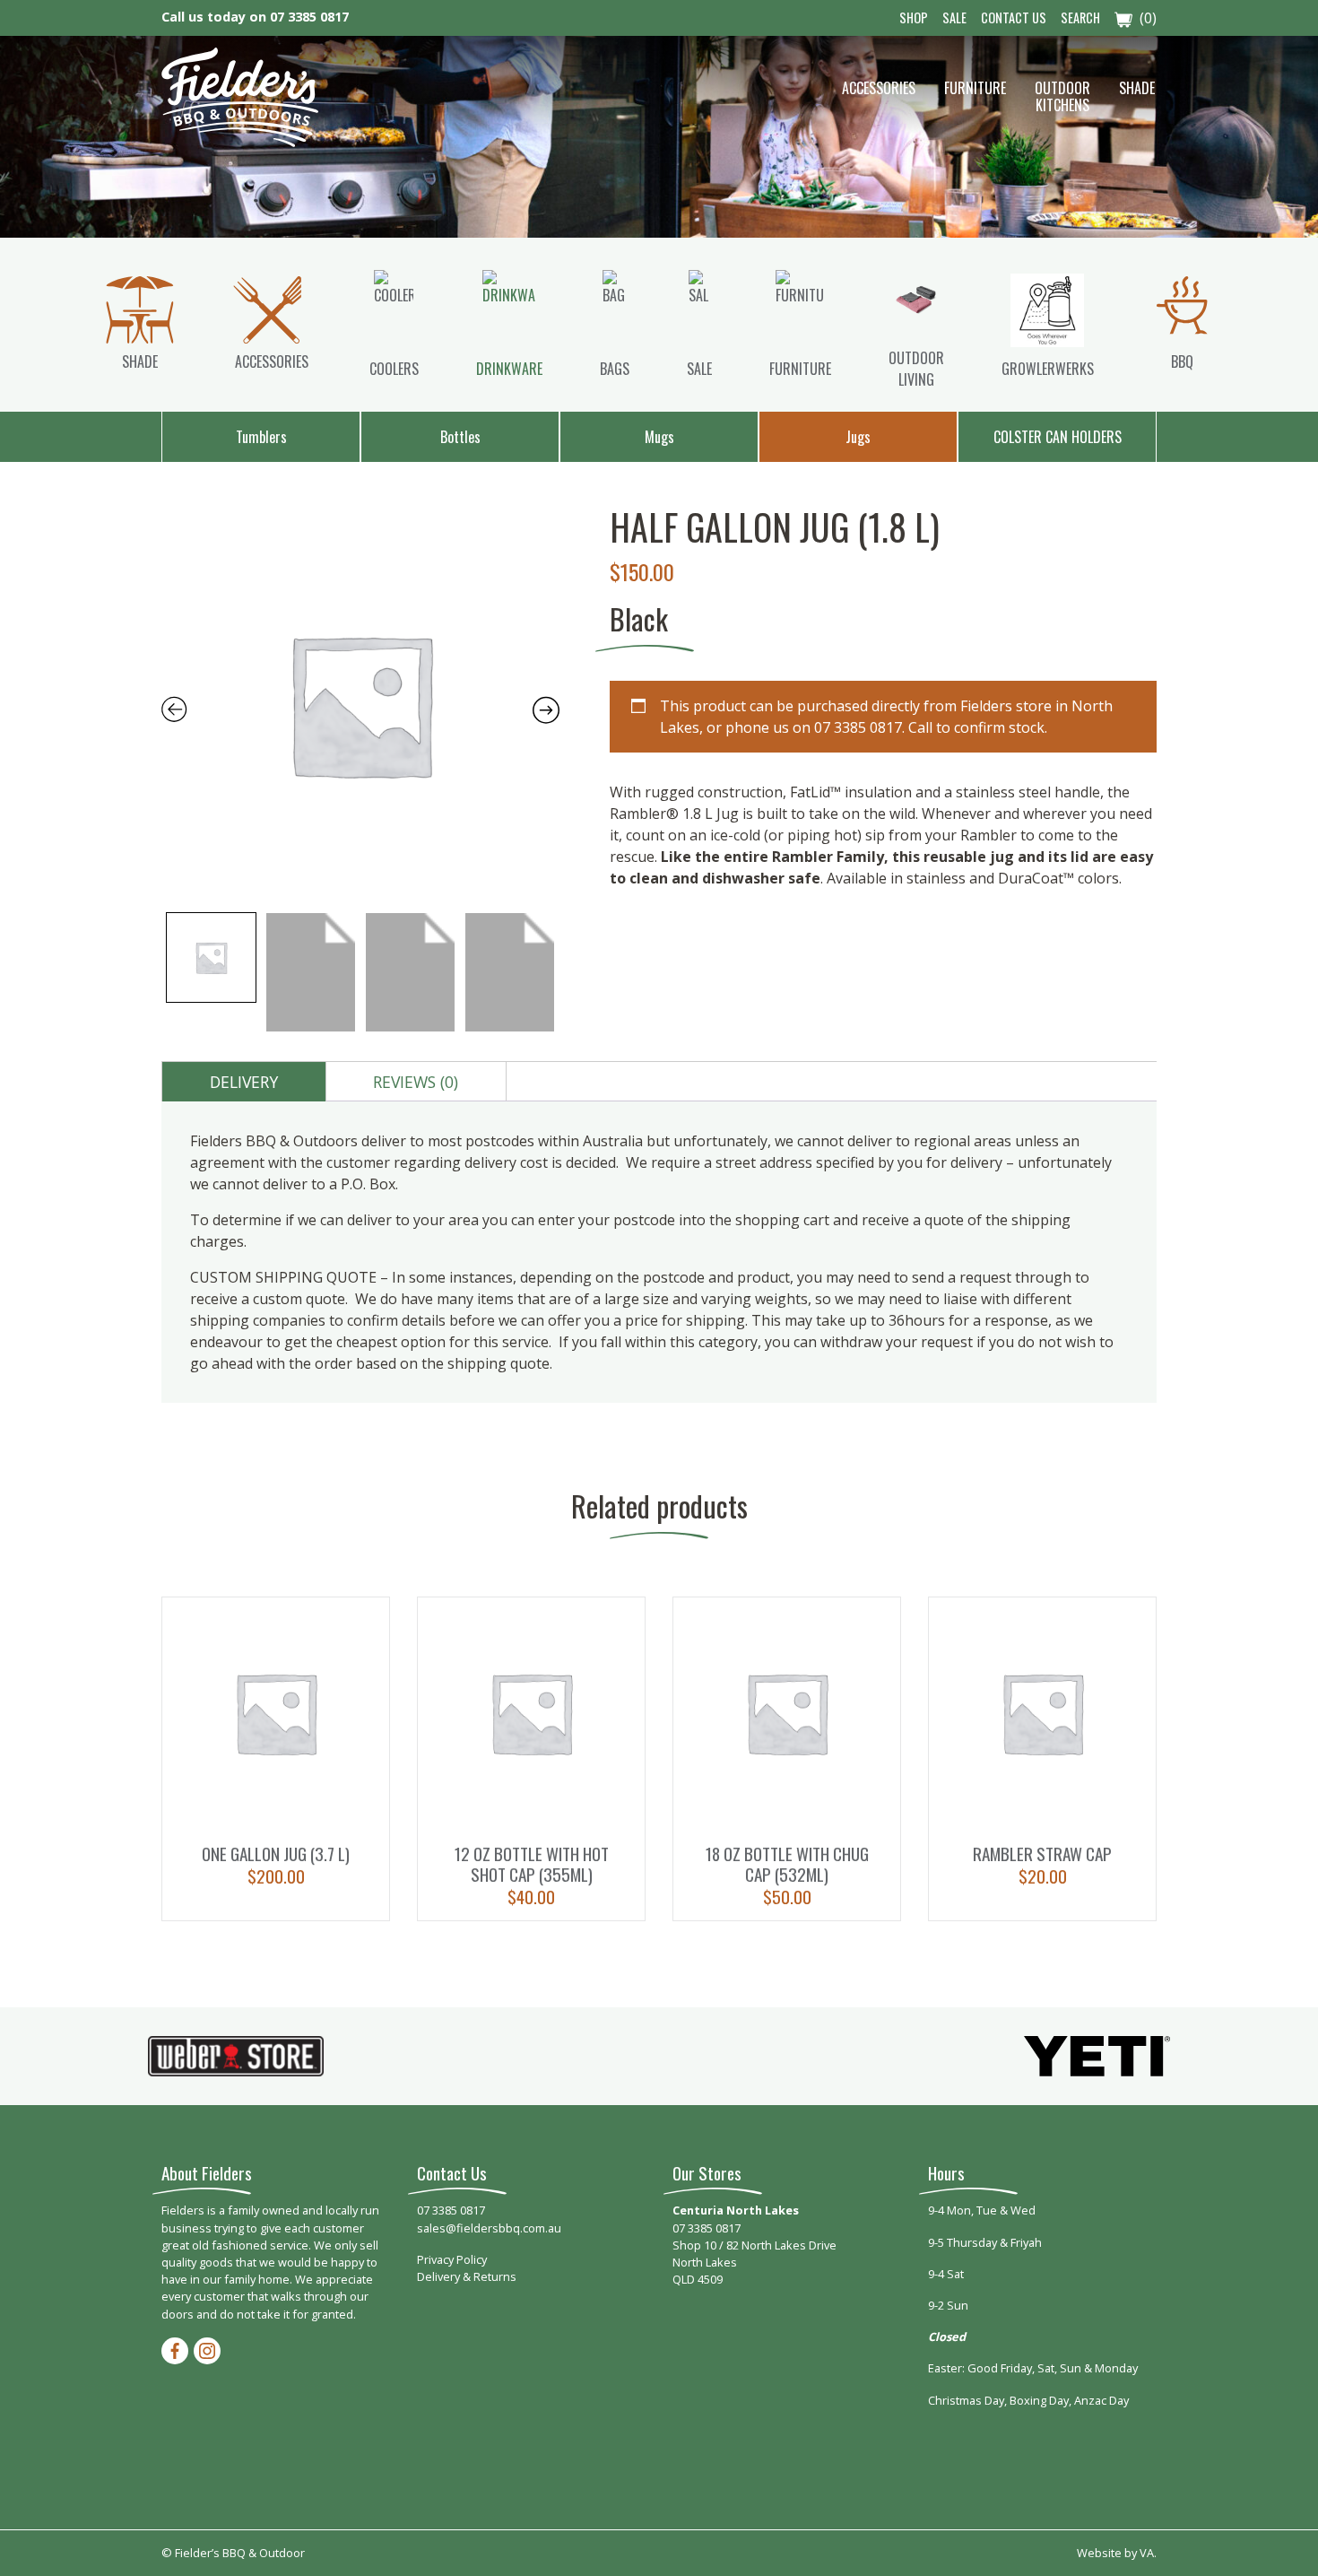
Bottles (460, 437)
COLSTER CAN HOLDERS (1058, 437)
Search (1080, 17)
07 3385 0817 (309, 17)
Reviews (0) (416, 1082)
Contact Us (1014, 17)
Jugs (858, 437)
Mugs (659, 437)
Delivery (244, 1082)
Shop (914, 17)
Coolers (394, 369)
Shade (1137, 88)
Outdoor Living (916, 369)
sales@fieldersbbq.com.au (489, 2228)
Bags (615, 369)
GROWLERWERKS (1048, 369)
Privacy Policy (452, 2259)
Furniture (975, 88)
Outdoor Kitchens (1062, 96)
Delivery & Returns (467, 2276)
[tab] (244, 1082)
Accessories (879, 88)
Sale (954, 17)
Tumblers (261, 437)
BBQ (1182, 361)
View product (276, 1759)
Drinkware (509, 369)
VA (1147, 2553)
